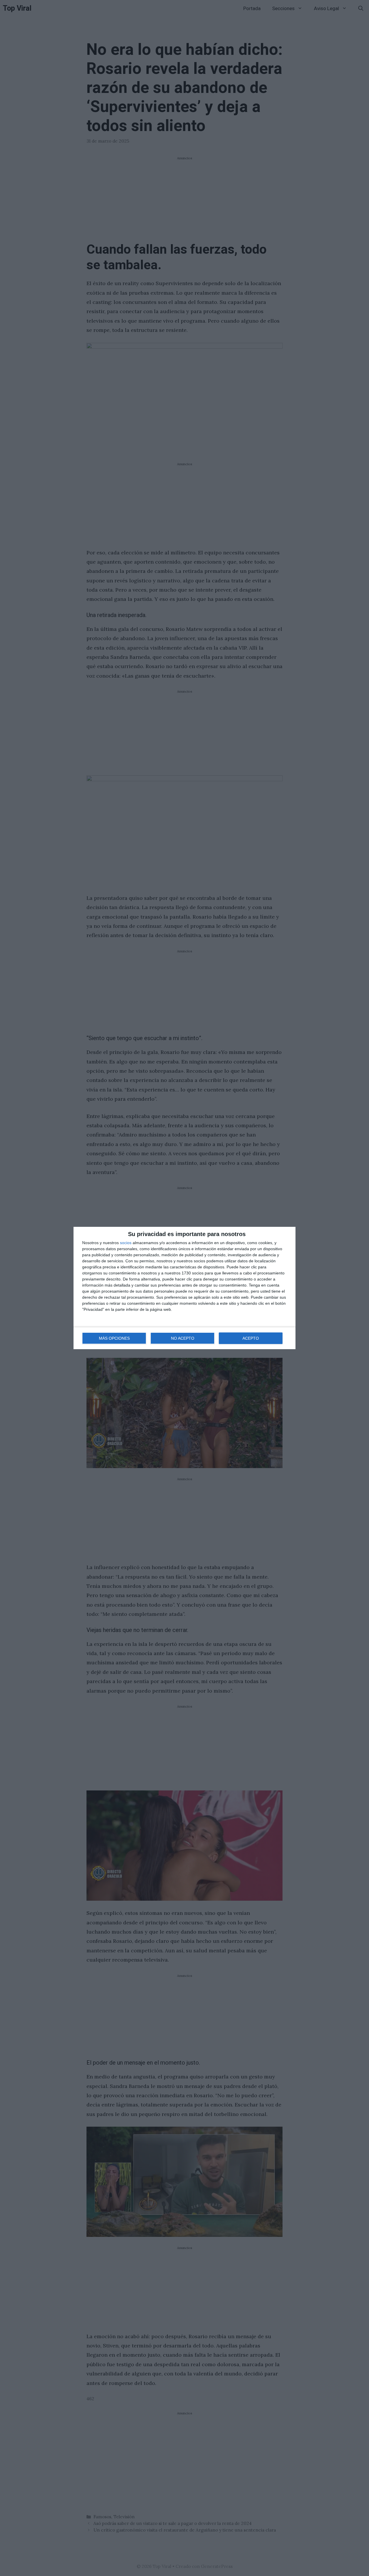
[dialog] (184, 1288)
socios (126, 1243)
